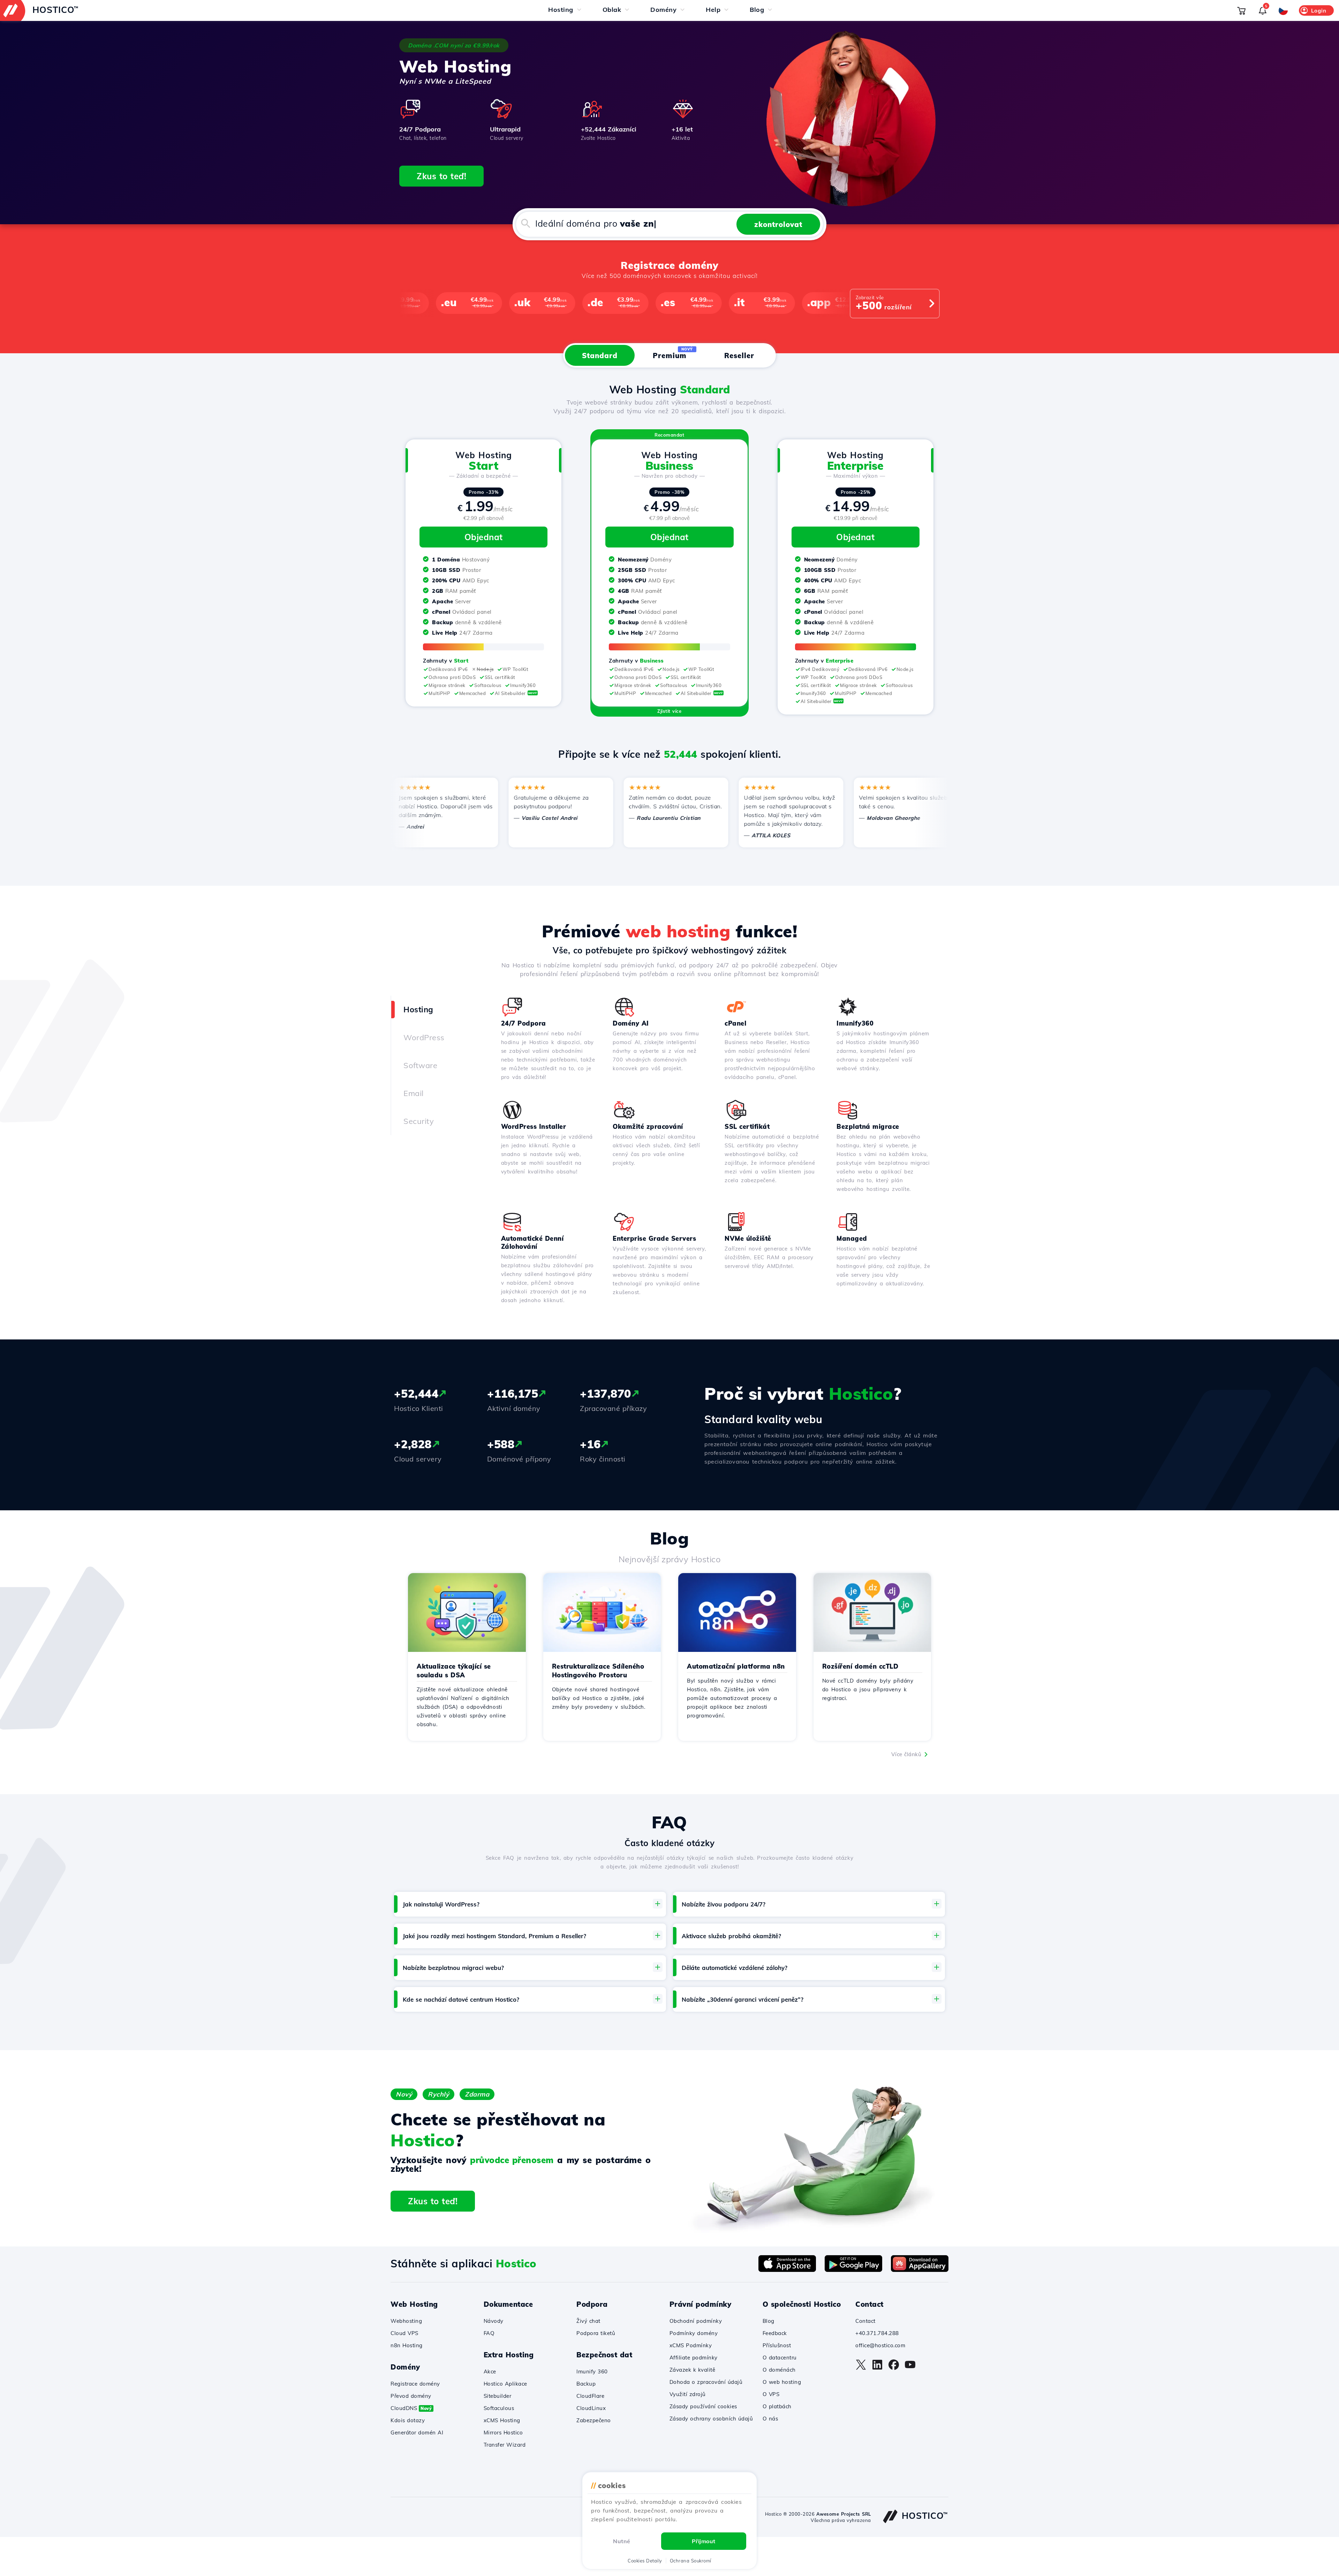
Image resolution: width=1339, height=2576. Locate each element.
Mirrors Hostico (503, 2433)
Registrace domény (415, 2384)
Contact (865, 2321)
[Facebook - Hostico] (894, 2368)
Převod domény (411, 2396)
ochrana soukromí (691, 2561)
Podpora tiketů (596, 2333)
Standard (600, 356)
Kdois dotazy (408, 2420)
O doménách (779, 2370)
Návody (494, 2321)
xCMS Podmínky (691, 2345)
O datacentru (780, 2358)
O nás (770, 2419)
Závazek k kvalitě (693, 2370)
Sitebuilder (498, 2396)
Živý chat (588, 2321)
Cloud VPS (404, 2333)
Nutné (622, 2541)
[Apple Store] (787, 2270)
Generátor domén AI (417, 2433)
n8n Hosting (407, 2345)
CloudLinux (591, 2408)
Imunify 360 (592, 2371)
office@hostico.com (880, 2345)
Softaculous (499, 2408)
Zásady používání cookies (703, 2406)
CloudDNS (411, 2408)
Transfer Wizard (505, 2445)
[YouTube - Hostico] (910, 2368)
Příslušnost (777, 2345)
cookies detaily (645, 2561)
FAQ (489, 2333)
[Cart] (1241, 10)
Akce (490, 2371)
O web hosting (782, 2382)
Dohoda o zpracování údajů (706, 2382)
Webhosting (406, 2321)
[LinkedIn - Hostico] (877, 2368)
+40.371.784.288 (877, 2333)
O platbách (777, 2406)
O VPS (771, 2394)
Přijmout (704, 2541)
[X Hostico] (861, 2368)
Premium (673, 353)
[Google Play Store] (853, 2270)
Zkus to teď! (441, 176)
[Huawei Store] (920, 2270)
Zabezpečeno (594, 2420)
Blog (769, 2321)
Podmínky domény (694, 2333)
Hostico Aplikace (505, 2384)
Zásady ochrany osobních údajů (711, 2419)
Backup (586, 2384)
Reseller (739, 356)
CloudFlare (590, 2396)
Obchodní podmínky (696, 2321)
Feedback (775, 2333)
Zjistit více (669, 711)
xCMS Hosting (502, 2420)
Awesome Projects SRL (844, 2514)
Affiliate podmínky (694, 2358)
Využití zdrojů (688, 2394)
